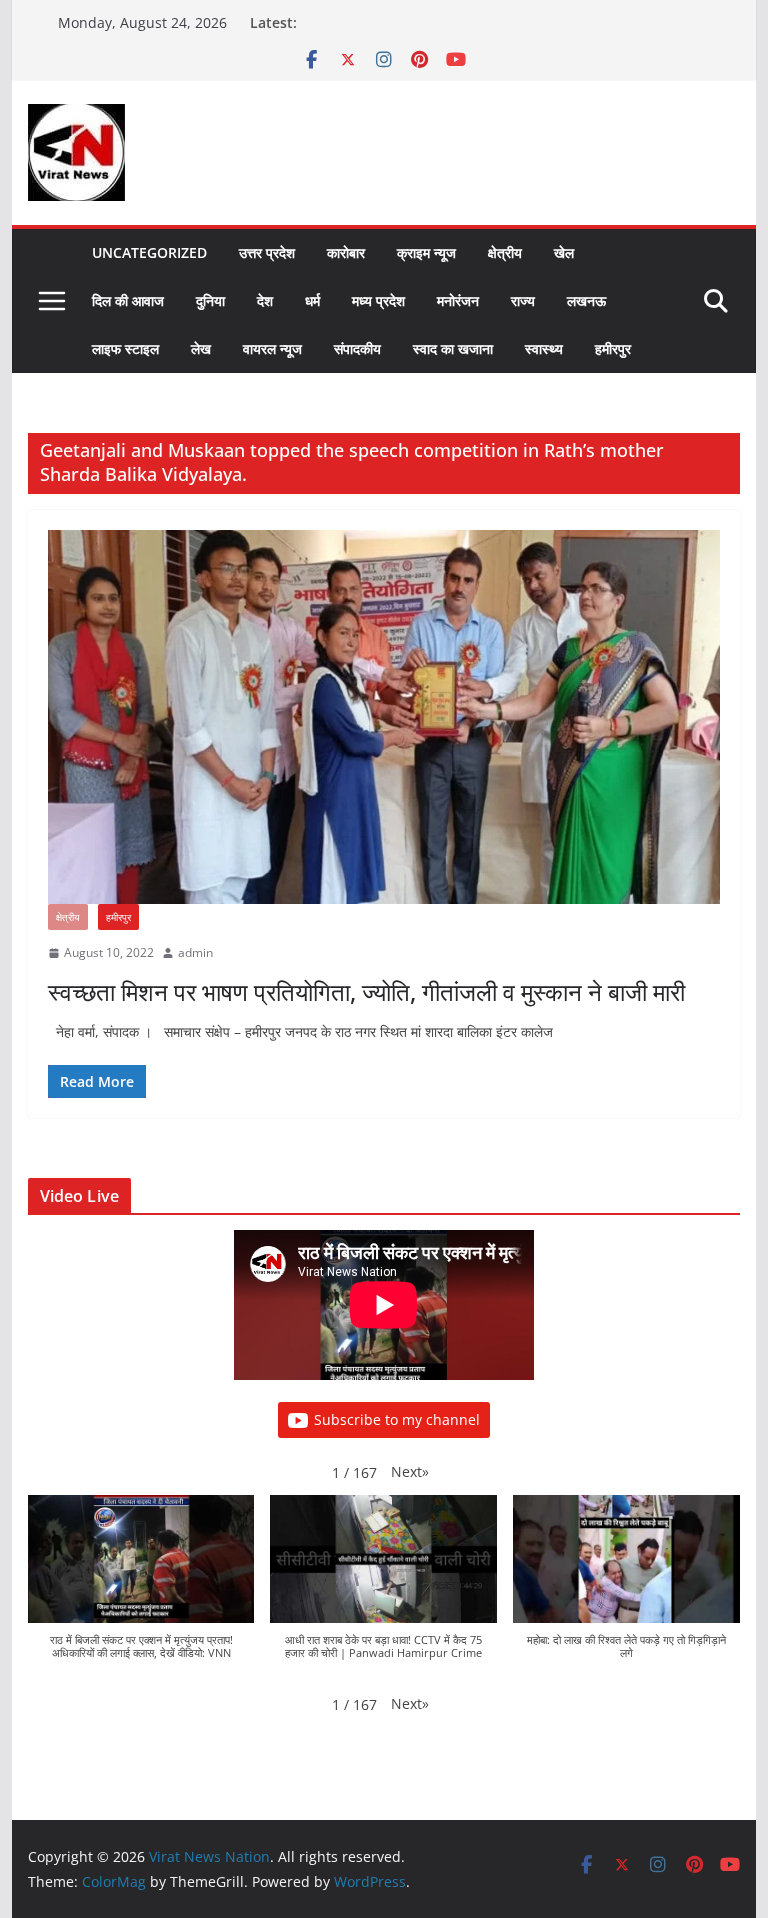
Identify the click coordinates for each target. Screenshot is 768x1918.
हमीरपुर (613, 348)
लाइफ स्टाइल (125, 348)
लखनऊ (586, 300)
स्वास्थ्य (544, 348)
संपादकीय (357, 348)
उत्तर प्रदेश (267, 252)
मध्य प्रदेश (378, 300)
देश (265, 300)
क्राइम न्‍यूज (426, 252)
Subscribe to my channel (397, 1419)
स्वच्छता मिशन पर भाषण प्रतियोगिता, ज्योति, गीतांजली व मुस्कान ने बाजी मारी (366, 991)
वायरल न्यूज (272, 348)
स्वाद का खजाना (453, 348)
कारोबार (346, 252)
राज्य (523, 300)
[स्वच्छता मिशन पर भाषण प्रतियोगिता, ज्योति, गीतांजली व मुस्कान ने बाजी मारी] (384, 717)
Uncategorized (149, 252)
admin (195, 952)
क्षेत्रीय (505, 252)
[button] (410, 1471)
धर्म (312, 300)
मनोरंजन (458, 300)
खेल (564, 252)
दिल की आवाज (128, 300)
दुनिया (210, 300)
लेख (201, 348)
